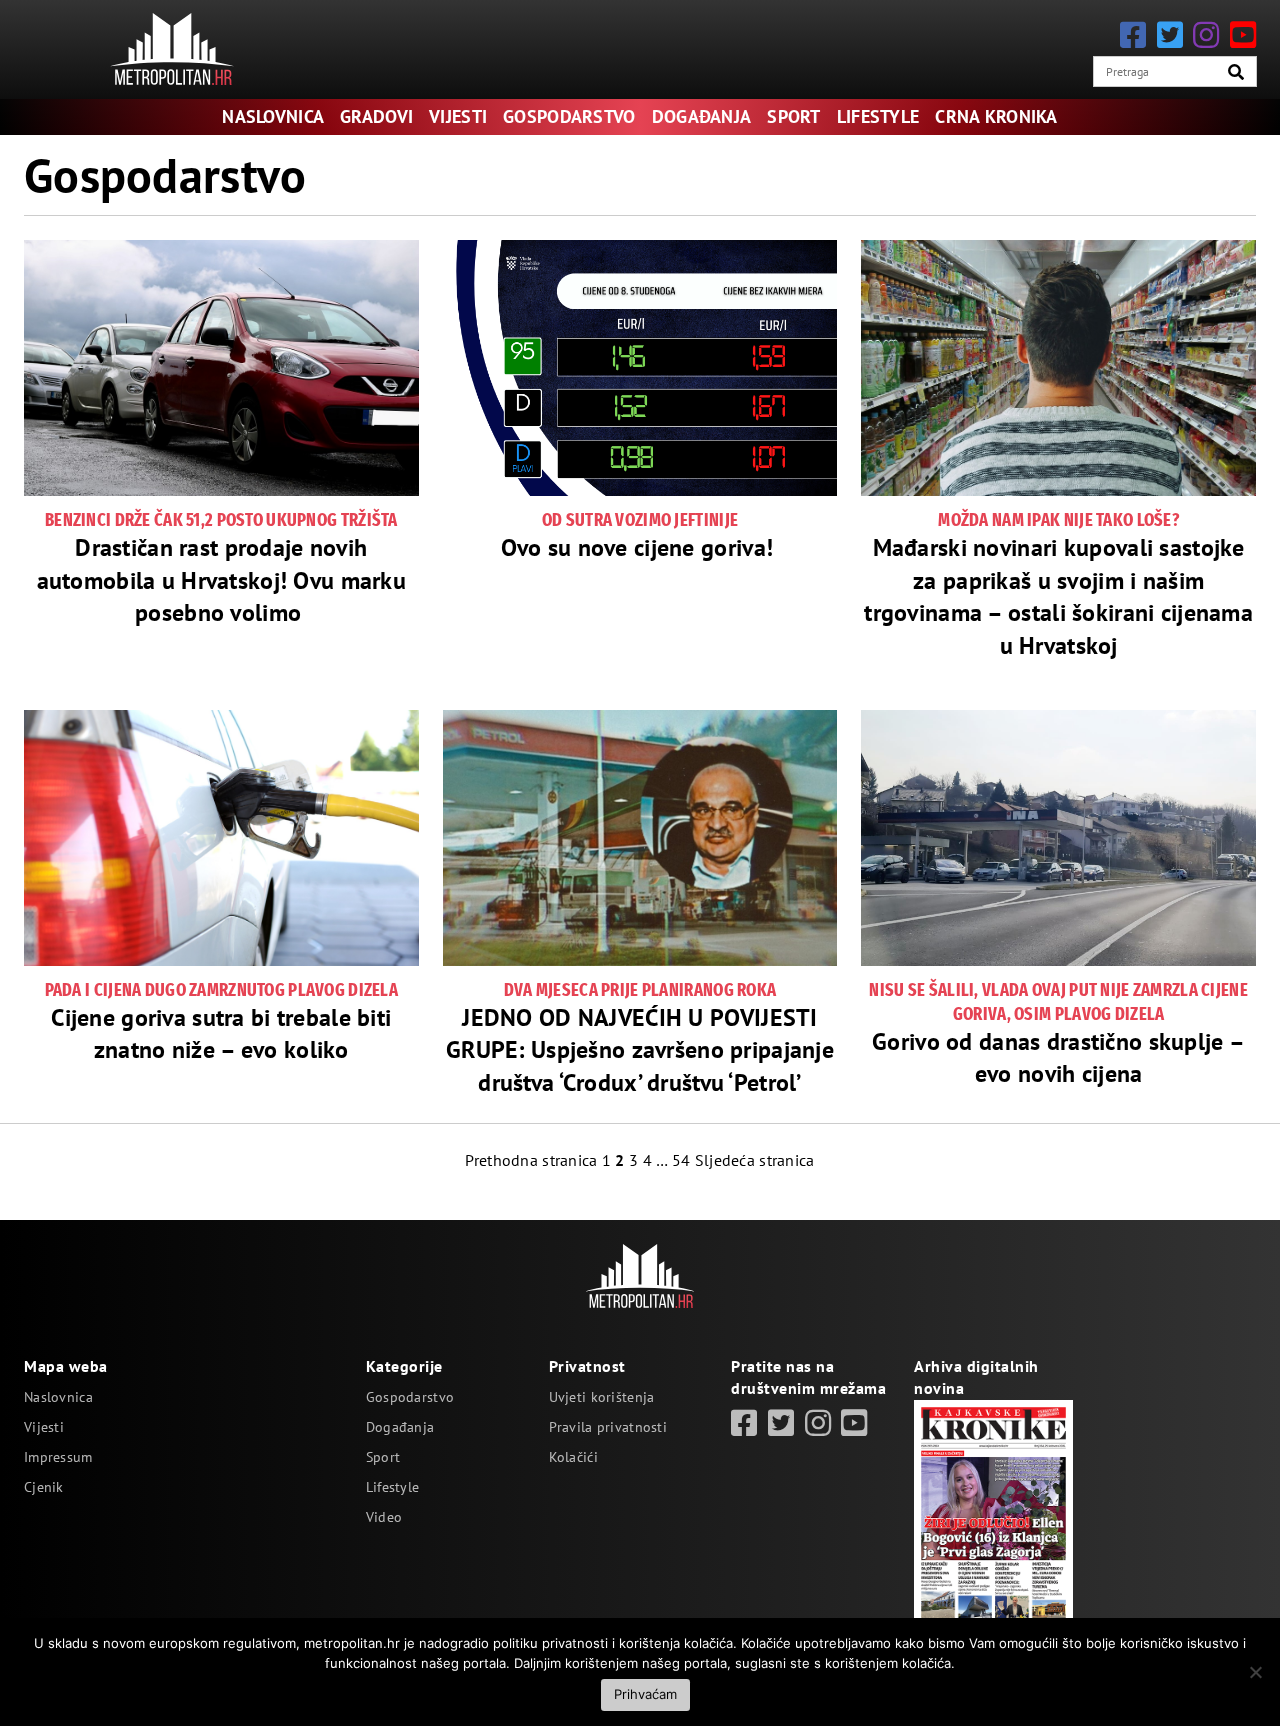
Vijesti (458, 116)
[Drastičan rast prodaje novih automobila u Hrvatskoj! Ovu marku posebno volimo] (221, 368)
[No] (1255, 1672)
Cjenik (44, 1487)
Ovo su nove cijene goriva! (640, 547)
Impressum (58, 1457)
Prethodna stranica (531, 1160)
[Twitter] (1170, 34)
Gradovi (376, 116)
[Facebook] (1133, 34)
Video (384, 1517)
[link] (744, 1422)
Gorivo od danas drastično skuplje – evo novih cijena (1058, 1057)
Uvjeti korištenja (602, 1397)
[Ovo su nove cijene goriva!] (640, 368)
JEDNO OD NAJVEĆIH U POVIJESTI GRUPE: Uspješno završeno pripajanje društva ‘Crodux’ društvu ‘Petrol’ (640, 1050)
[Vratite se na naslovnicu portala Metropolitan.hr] (172, 49)
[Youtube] (1243, 34)
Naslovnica (273, 116)
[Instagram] (1206, 34)
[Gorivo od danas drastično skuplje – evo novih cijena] (1058, 838)
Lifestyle (878, 116)
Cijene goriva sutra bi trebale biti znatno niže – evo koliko (221, 1033)
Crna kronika (996, 116)
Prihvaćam (645, 1694)
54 (681, 1160)
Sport (793, 116)
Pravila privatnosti (608, 1427)
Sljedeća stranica (755, 1160)
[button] (1236, 72)
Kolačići (573, 1457)
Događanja (702, 116)
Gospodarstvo (569, 116)
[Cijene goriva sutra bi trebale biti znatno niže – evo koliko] (221, 838)
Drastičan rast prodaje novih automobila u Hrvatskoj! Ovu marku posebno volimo (222, 580)
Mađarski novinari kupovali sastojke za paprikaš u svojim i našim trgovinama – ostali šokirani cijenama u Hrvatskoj (1058, 596)
